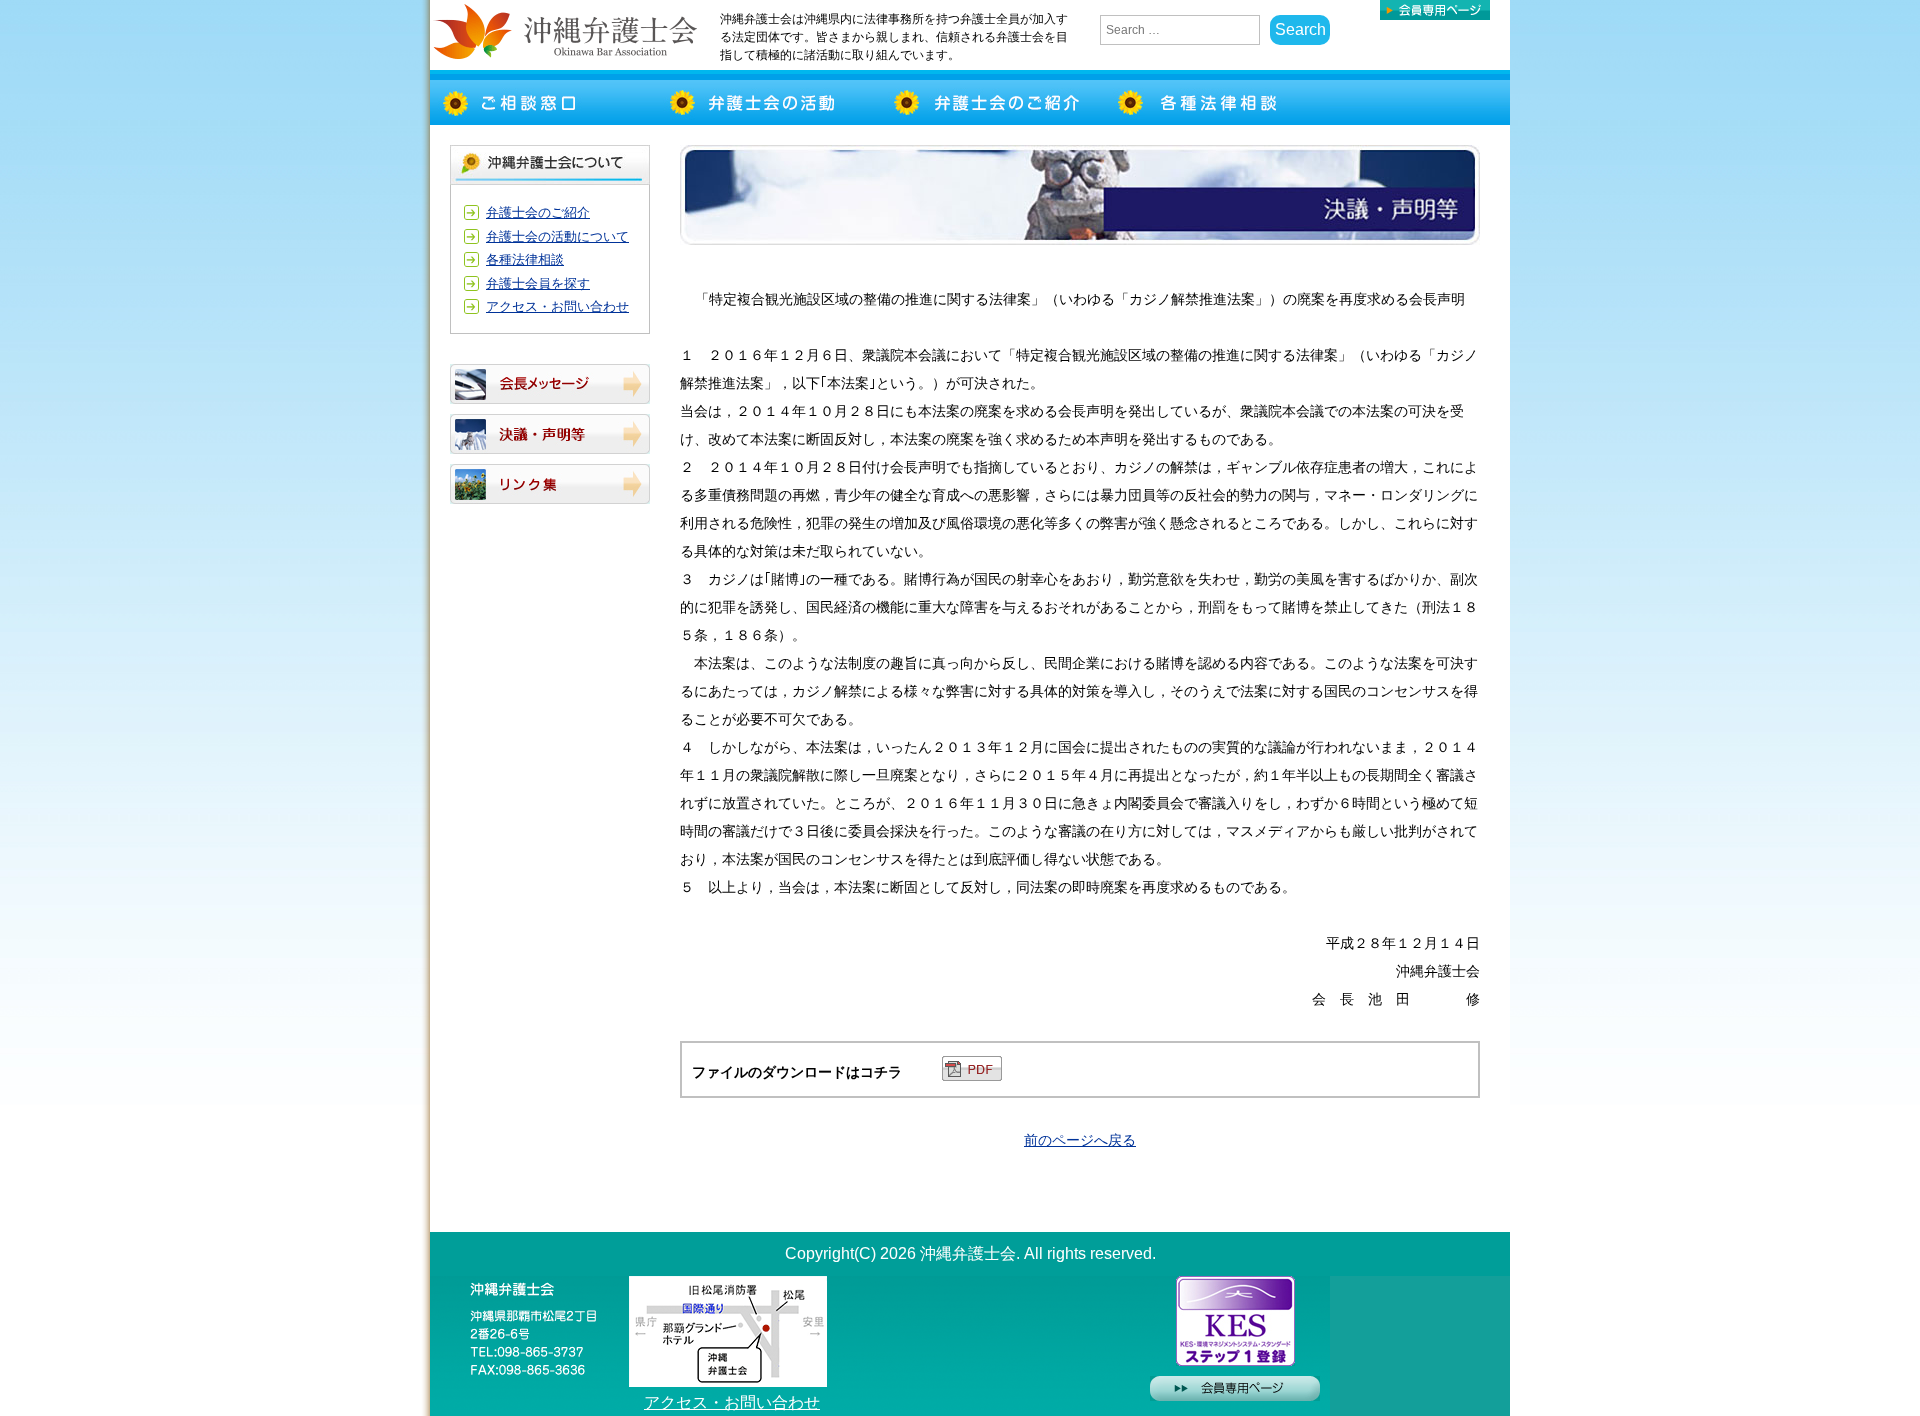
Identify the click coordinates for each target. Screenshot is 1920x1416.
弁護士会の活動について (557, 236)
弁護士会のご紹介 (538, 212)
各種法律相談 (525, 259)
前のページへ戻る (1080, 1140)
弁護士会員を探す (538, 283)
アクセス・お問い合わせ (557, 306)
